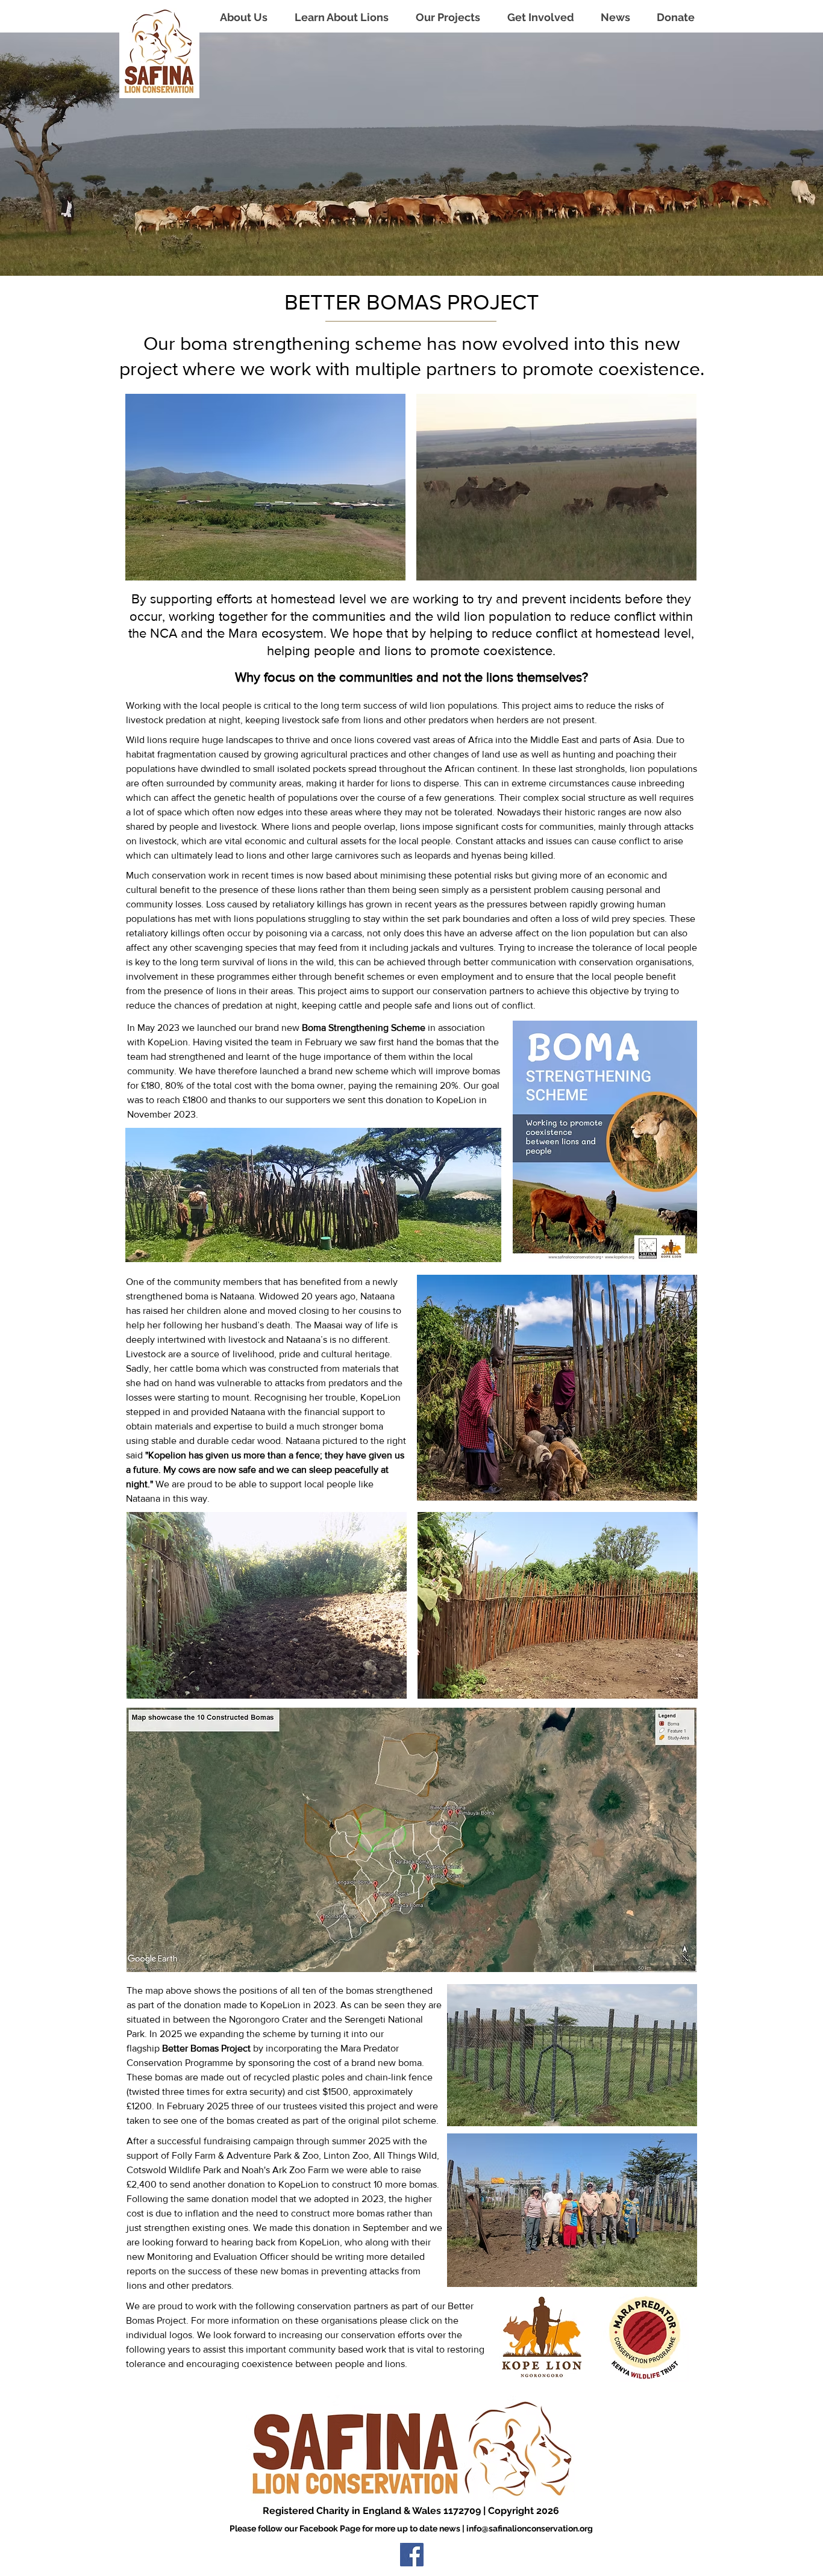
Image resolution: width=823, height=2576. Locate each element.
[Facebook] (412, 2555)
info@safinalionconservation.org (530, 2528)
